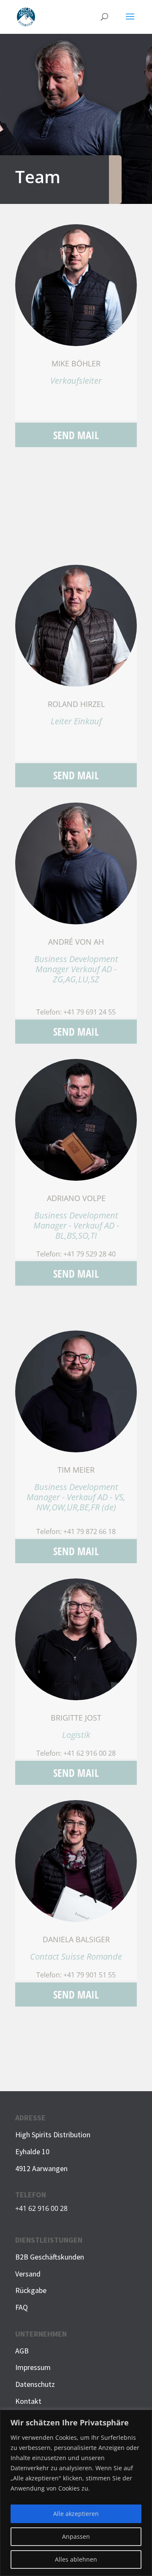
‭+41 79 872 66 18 (90, 1531)
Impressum (33, 2367)
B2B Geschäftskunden (50, 2257)
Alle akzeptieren (76, 2514)
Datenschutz (35, 2384)
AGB (22, 2351)
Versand (28, 2274)
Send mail (76, 435)
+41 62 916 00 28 (90, 1753)
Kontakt (28, 2401)
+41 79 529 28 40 (90, 1254)
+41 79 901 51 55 (90, 1975)
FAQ (22, 2307)
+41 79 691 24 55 (90, 1012)
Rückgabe (31, 2290)
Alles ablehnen (76, 2559)
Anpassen (76, 2536)
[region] (76, 2493)
